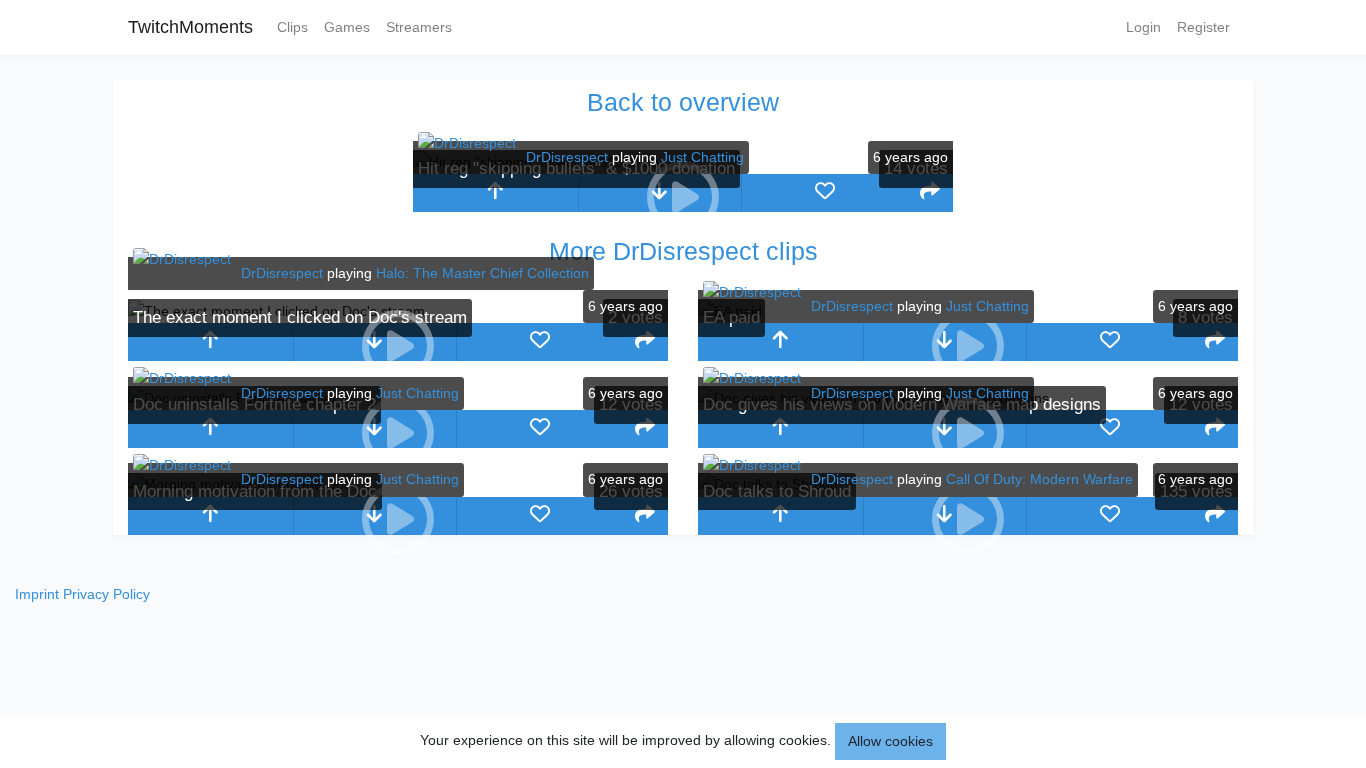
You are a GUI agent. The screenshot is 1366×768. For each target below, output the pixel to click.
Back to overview (683, 102)
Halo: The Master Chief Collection (482, 273)
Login (1143, 27)
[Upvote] (495, 193)
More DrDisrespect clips (683, 251)
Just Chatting (702, 157)
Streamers (419, 27)
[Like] (824, 193)
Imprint (37, 594)
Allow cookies (890, 741)
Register (1203, 27)
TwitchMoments (190, 27)
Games (347, 27)
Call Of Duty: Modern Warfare (1039, 479)
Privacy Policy (106, 594)
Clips (292, 27)
